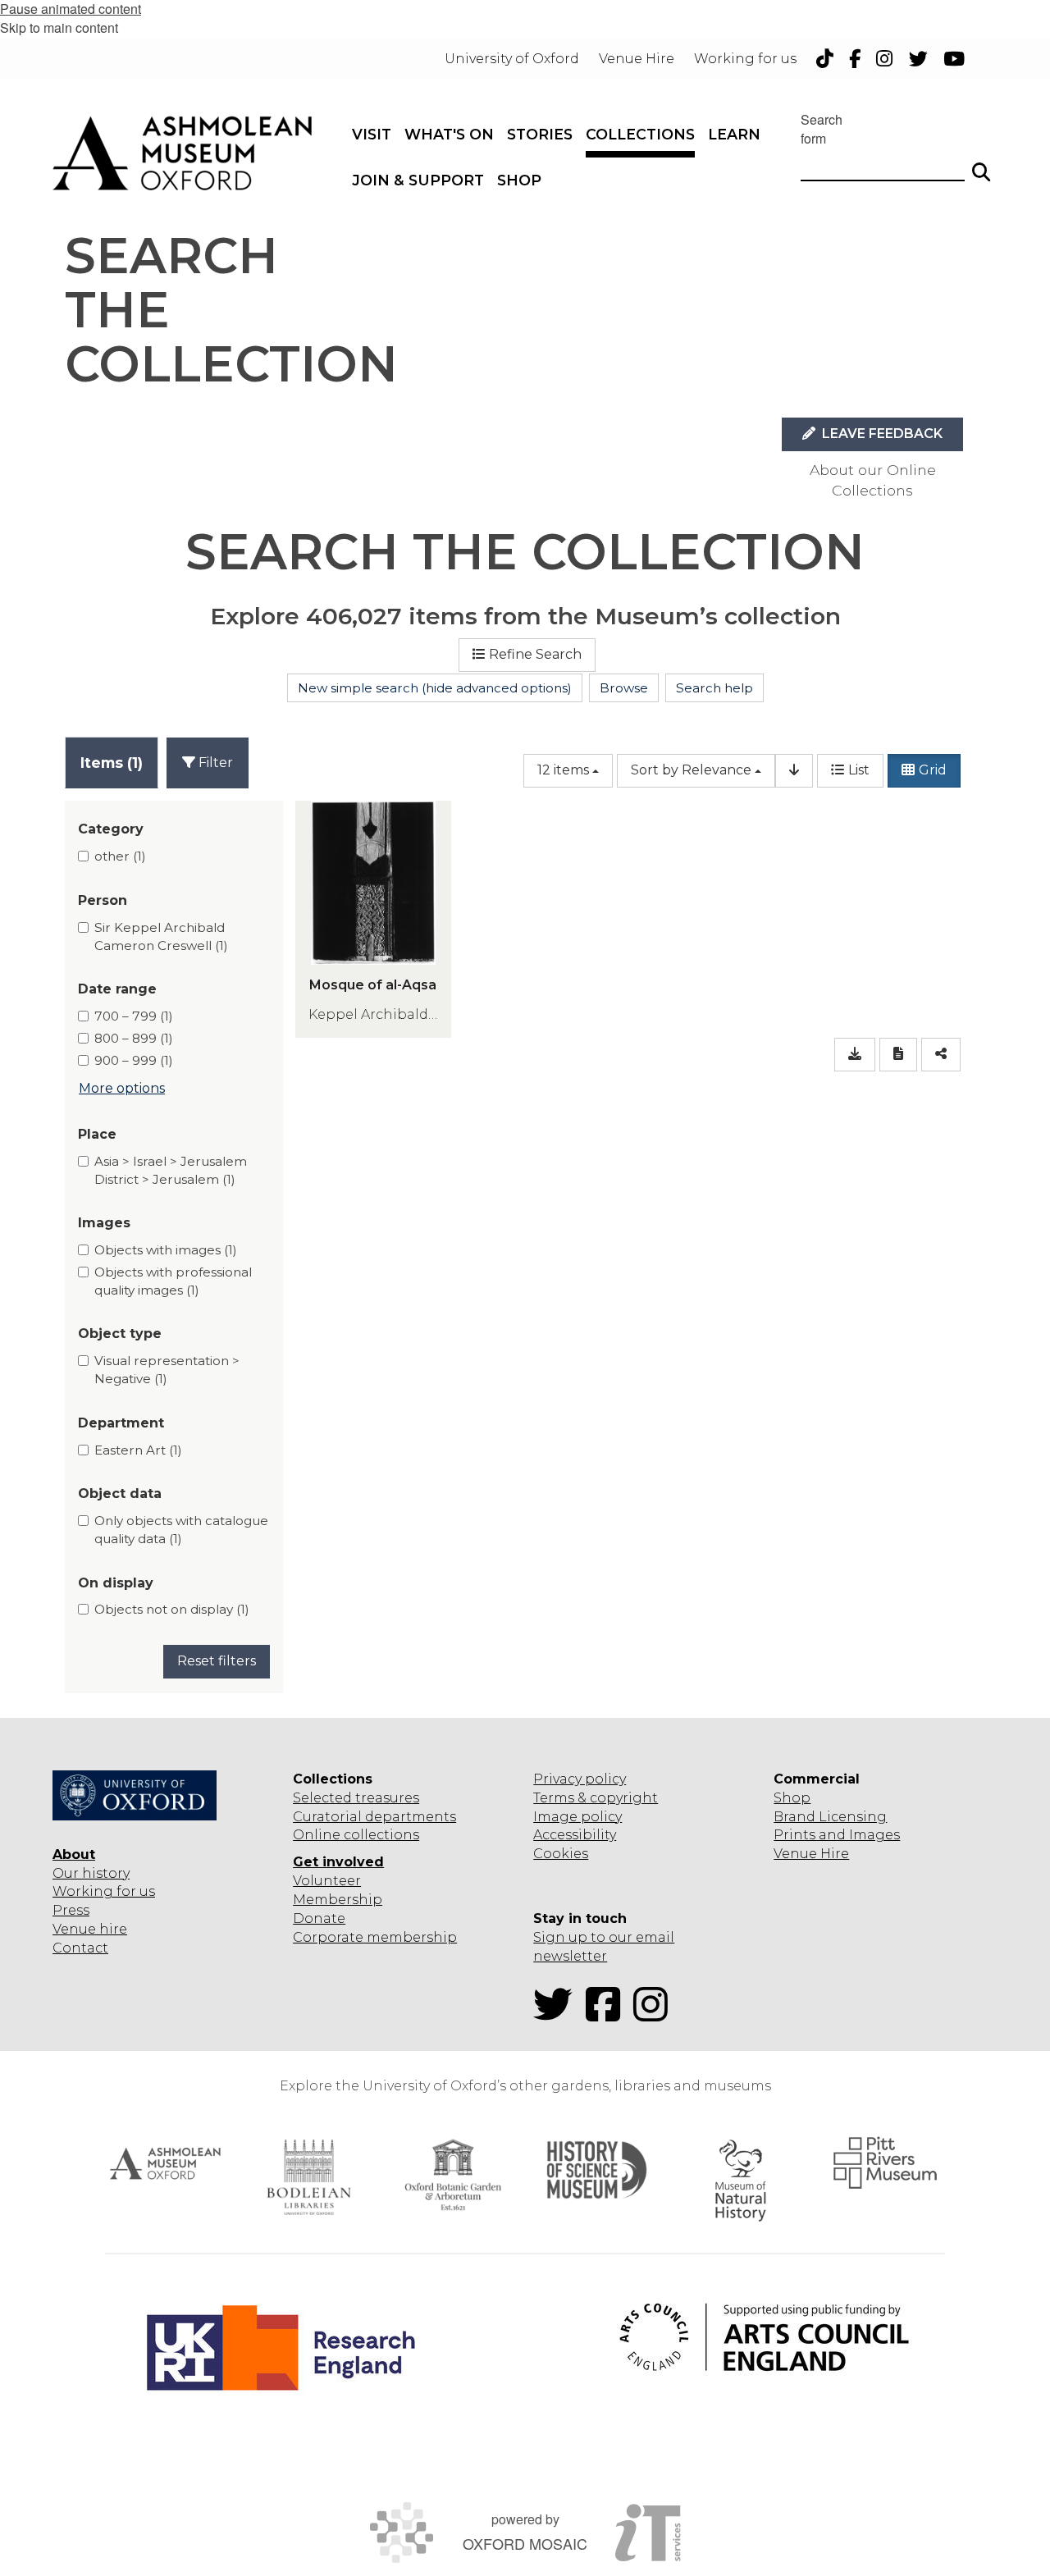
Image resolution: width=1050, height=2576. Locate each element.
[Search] (981, 165)
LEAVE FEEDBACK (881, 434)
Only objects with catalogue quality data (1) (181, 1530)
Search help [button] (714, 688)
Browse (624, 688)
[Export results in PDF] (898, 1055)
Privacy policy (580, 1779)
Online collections (356, 1835)
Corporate (328, 1937)
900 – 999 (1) (134, 1060)
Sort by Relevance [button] (691, 770)
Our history (91, 1873)
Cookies (561, 1854)
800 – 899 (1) (134, 1038)
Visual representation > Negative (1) (167, 1370)
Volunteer (327, 1881)
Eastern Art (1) (138, 1450)
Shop (792, 1798)
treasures (386, 1798)
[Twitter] (558, 2014)
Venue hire (90, 1929)
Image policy (577, 1817)
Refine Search (535, 654)
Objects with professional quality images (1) (173, 1281)
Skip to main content (59, 27)
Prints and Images (837, 1835)
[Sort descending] (794, 771)
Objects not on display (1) (172, 1609)
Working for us (104, 1891)
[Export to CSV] (855, 1055)
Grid (933, 770)
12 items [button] (563, 770)
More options (122, 1088)
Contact (80, 1948)
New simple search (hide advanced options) (435, 688)
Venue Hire (811, 1854)
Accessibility (575, 1835)
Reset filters (217, 1661)
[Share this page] (941, 1055)
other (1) (120, 856)
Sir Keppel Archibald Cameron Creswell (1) (161, 936)
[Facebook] (608, 2014)
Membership (338, 1900)
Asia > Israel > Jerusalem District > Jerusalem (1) (171, 1170)
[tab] (112, 763)
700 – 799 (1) (134, 1016)
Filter (214, 763)
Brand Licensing (830, 1817)
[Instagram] (655, 2014)
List (859, 770)
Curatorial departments (374, 1817)
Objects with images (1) (166, 1250)
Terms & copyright (596, 1798)
